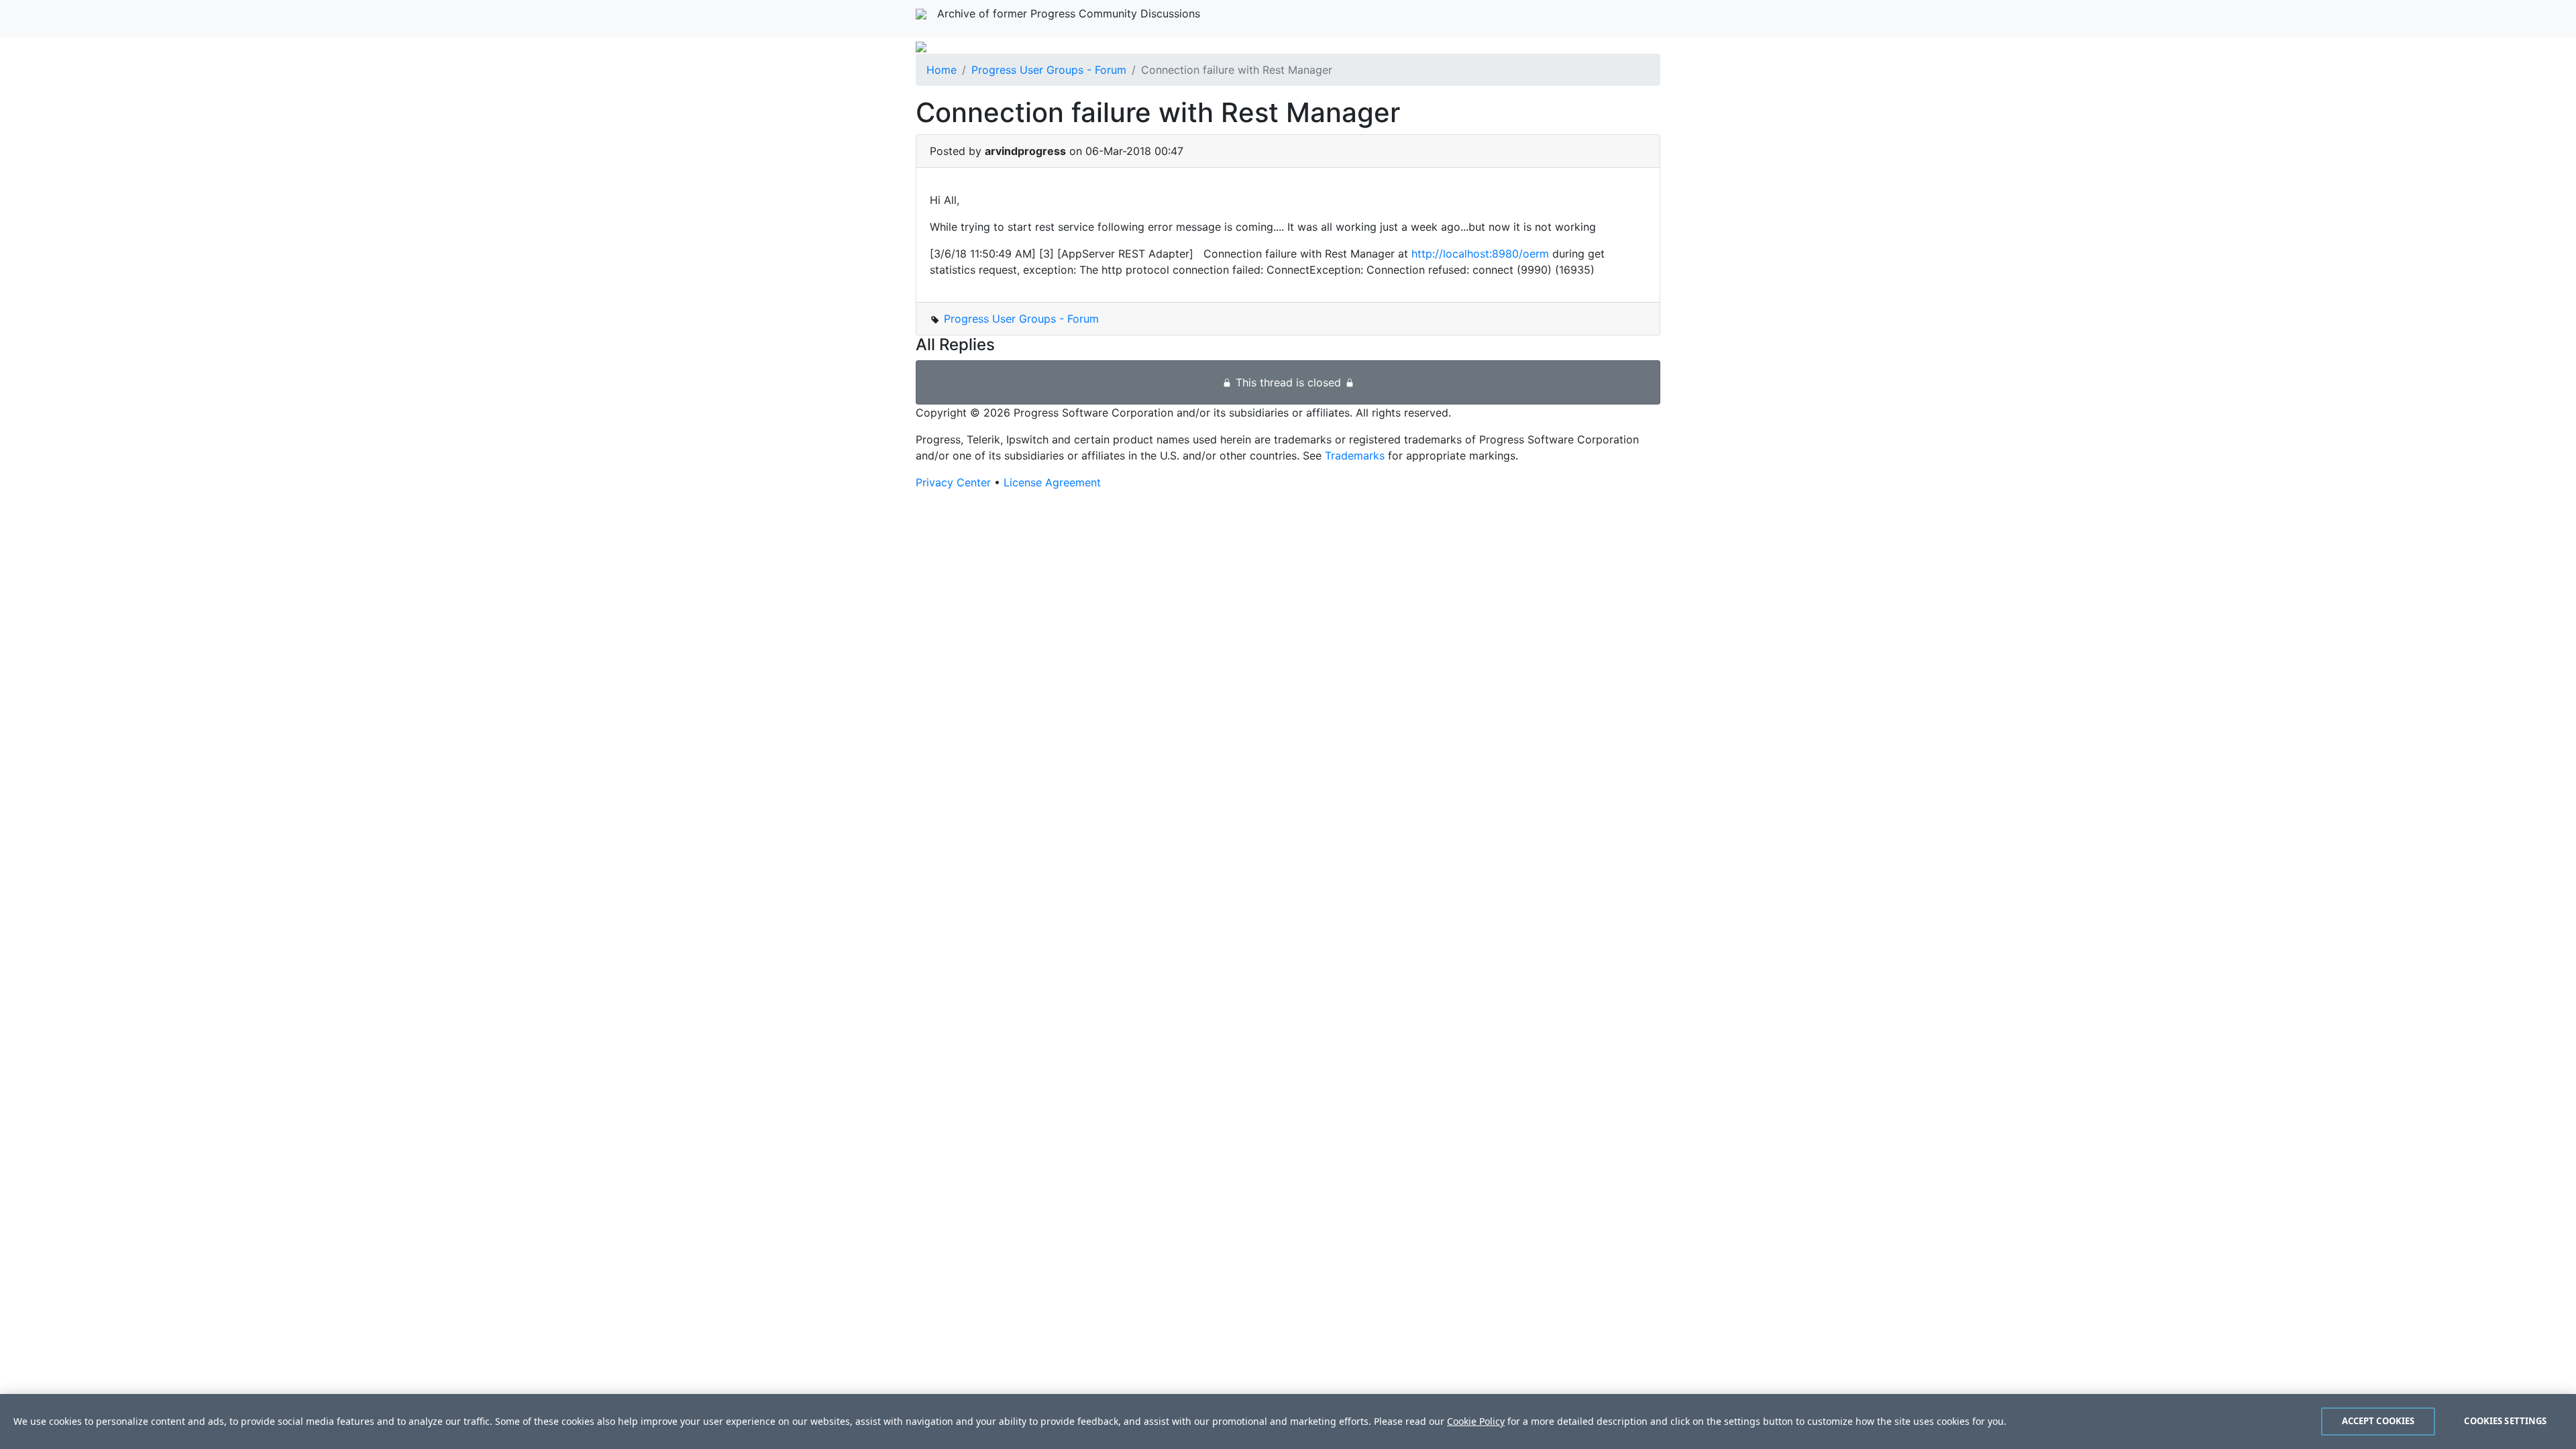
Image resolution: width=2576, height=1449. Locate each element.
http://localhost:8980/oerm (1480, 254)
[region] (1288, 1421)
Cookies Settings (2505, 1421)
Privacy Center (953, 482)
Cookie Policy (1476, 1421)
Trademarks (1355, 455)
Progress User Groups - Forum (1049, 70)
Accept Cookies (2378, 1421)
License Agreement (1052, 482)
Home (942, 70)
